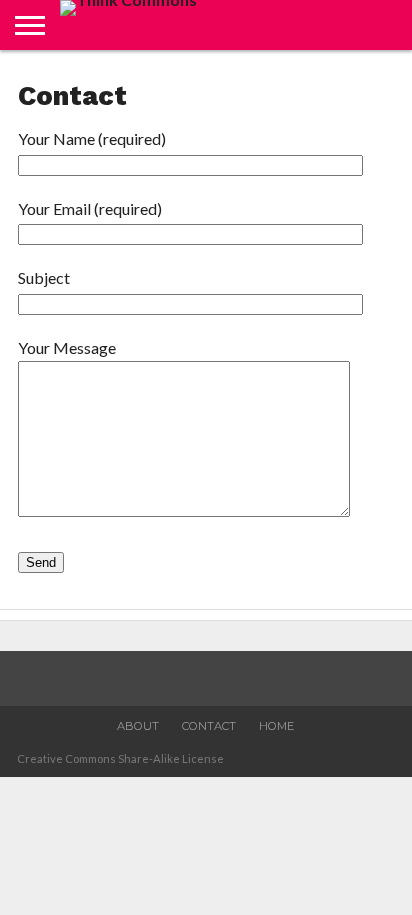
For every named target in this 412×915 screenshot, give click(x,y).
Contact (209, 726)
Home (276, 726)
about (138, 726)
